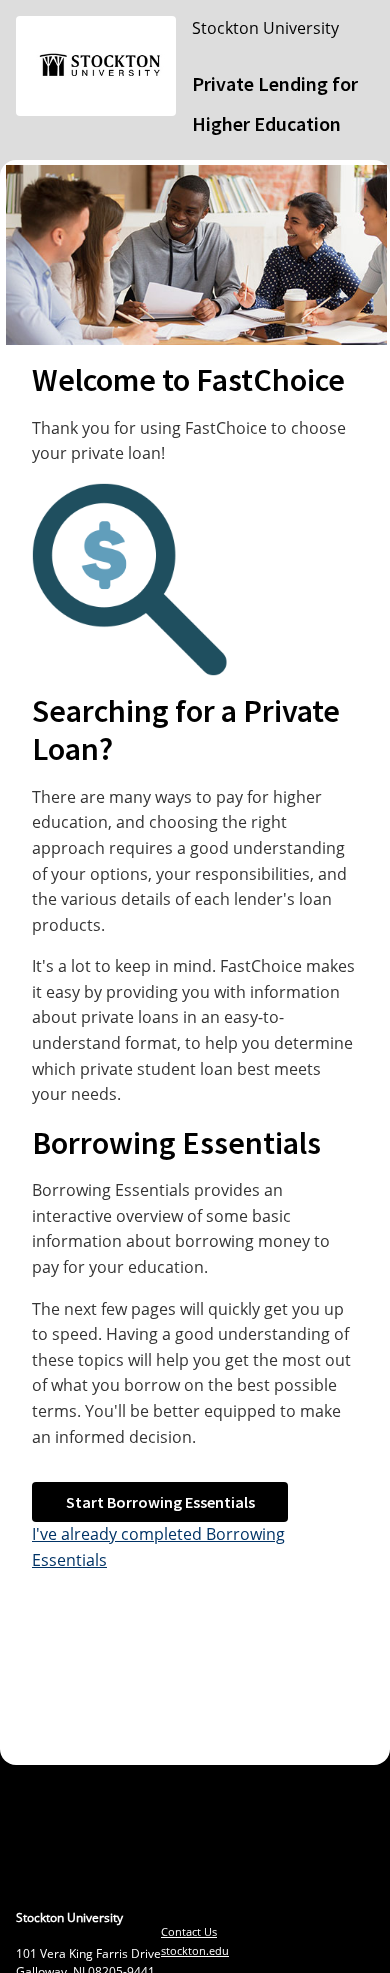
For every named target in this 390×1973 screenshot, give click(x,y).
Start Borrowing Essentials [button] (160, 1502)
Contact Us (189, 1931)
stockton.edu (195, 1950)
